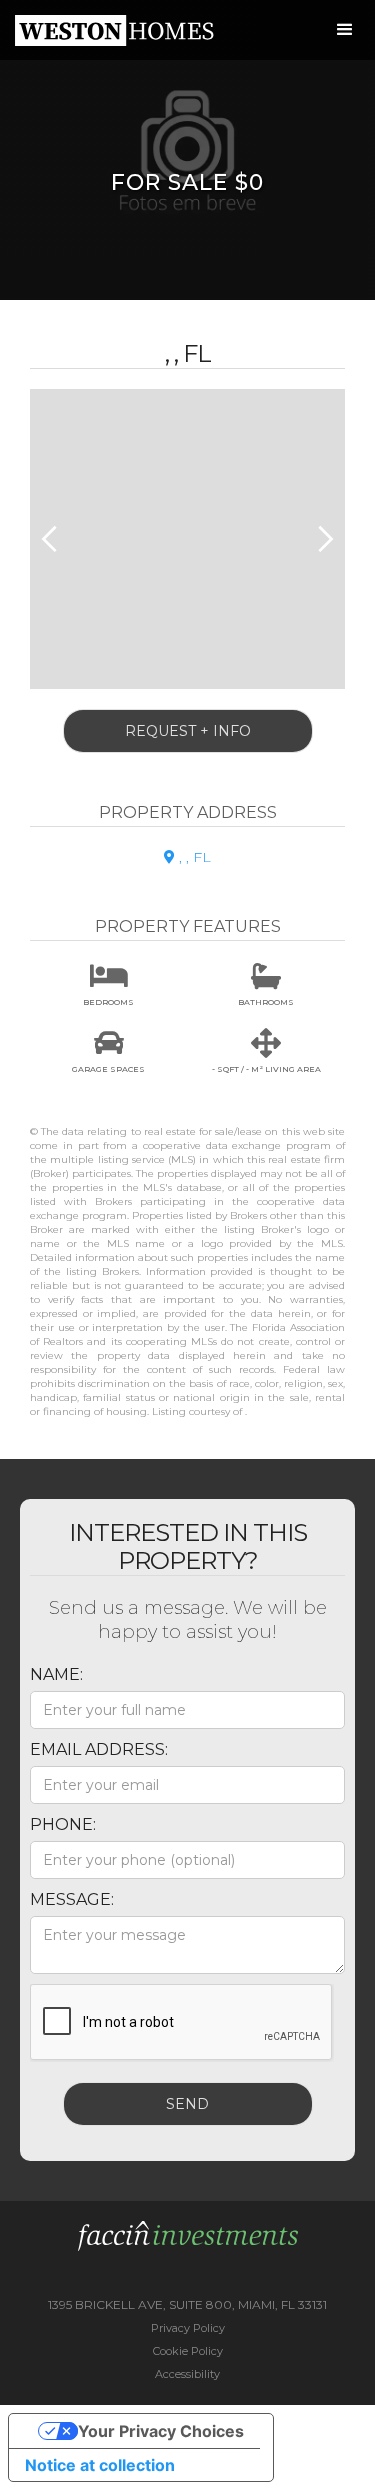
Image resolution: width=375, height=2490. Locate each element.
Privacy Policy (188, 2328)
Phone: (63, 1824)
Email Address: (99, 1749)
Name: (56, 1674)
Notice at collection (100, 2465)
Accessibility (187, 2374)
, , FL (187, 857)
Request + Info (188, 731)
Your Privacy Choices (161, 2431)
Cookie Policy (188, 2351)
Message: (72, 1899)
